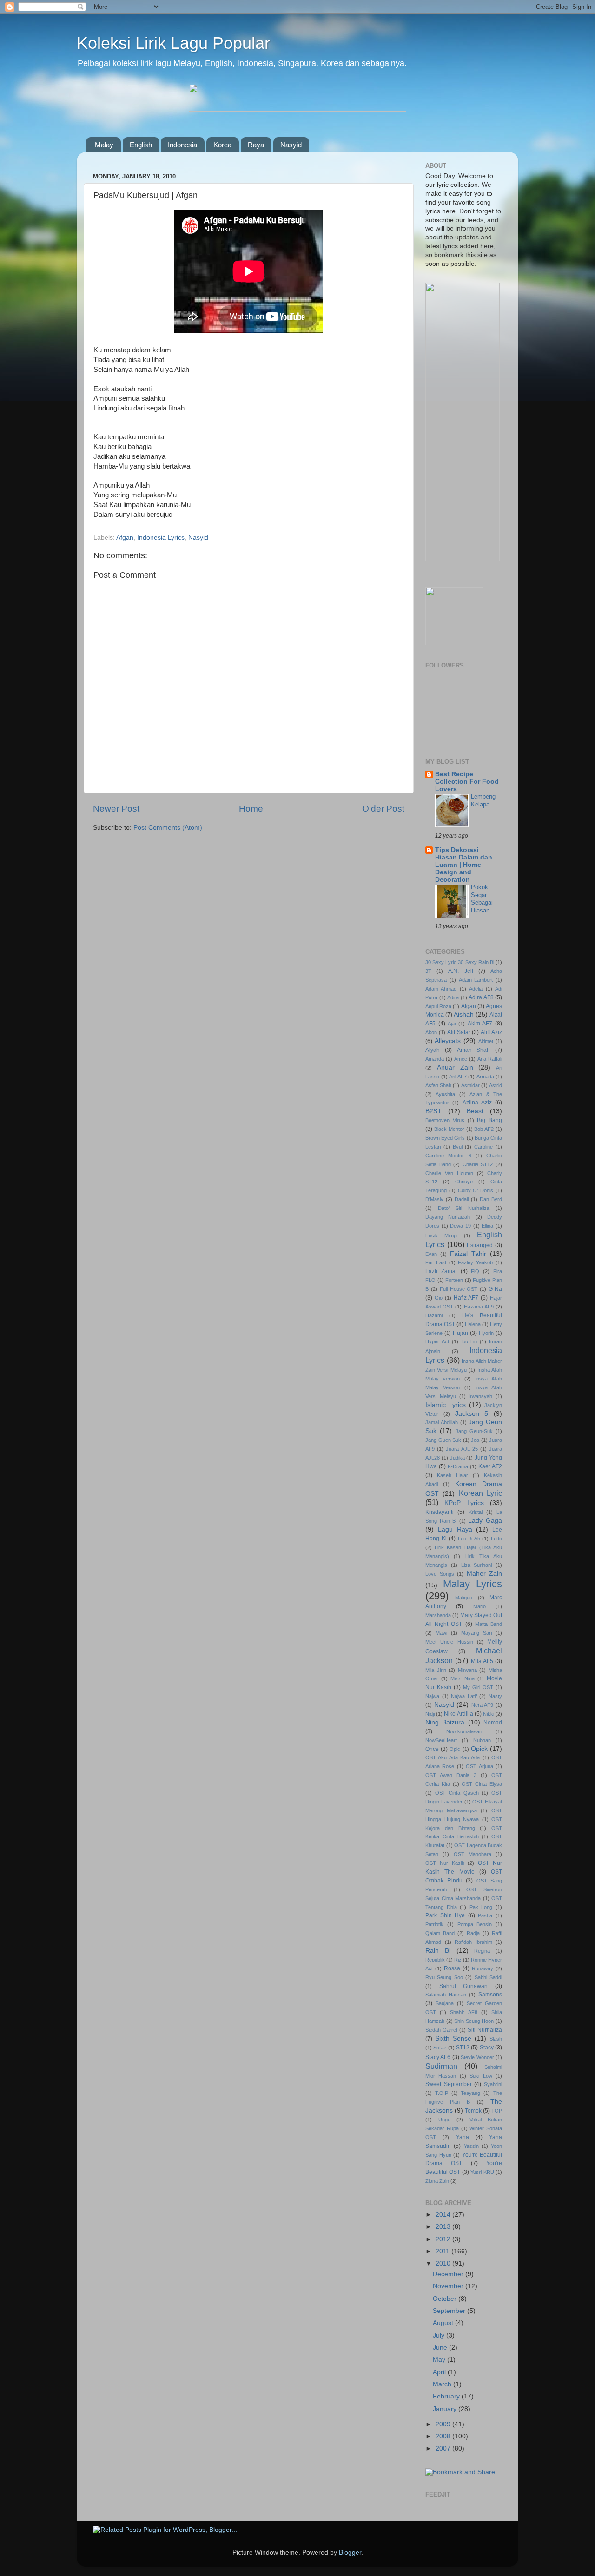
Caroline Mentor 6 (448, 1156)
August (444, 2323)
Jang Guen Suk (443, 1440)
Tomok (473, 2111)
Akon (431, 1032)
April (440, 2372)
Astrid (496, 1085)
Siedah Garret (441, 2030)
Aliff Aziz (491, 1032)
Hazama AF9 (479, 1307)
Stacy (487, 2048)
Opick (479, 1749)
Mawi (441, 1633)
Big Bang (489, 1120)
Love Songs (440, 1574)
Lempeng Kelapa (483, 800)
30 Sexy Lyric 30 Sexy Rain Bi (460, 962)
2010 (444, 2263)
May (440, 2360)
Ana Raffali (490, 1059)
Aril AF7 (458, 1077)
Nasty (495, 1696)
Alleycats (448, 1041)
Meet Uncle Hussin (449, 1642)
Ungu (444, 2120)
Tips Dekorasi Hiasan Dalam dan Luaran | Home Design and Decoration (464, 865)
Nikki (489, 1714)
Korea (222, 145)
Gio (439, 1298)
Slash (496, 2039)
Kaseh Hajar (453, 1475)
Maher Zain (485, 1574)
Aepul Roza (438, 1006)
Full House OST (459, 1289)
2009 (444, 2424)
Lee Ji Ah (469, 1539)
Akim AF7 (480, 1024)
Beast (475, 1111)
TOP (497, 2111)
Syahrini (493, 2084)
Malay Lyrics (473, 1584)
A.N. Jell (460, 971)
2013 (444, 2227)
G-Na (495, 1289)
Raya (256, 145)
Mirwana (467, 1670)
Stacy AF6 (438, 2057)
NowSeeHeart (441, 1740)
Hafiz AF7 (466, 1298)
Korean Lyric (480, 1493)
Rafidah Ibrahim (473, 1942)
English (141, 145)
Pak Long (481, 1907)
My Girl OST (478, 1687)
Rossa (452, 1968)
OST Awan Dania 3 (451, 1775)
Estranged (480, 1245)
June (441, 2348)
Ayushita (445, 1094)
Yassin (471, 2146)
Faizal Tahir (468, 1254)
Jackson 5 (472, 1414)
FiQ (475, 1271)
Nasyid (291, 145)
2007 (444, 2448)
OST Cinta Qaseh (457, 1793)
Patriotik (434, 1924)
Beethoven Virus (445, 1120)
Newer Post (116, 809)
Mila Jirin (436, 1670)
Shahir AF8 (463, 2012)
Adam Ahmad (441, 989)
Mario (479, 1606)
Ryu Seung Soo (444, 1977)
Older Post (383, 809)
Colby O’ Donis (476, 1190)
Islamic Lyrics (446, 1405)
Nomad (493, 1723)
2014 (444, 2215)
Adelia (476, 989)
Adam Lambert (476, 980)
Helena (473, 1324)
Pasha (485, 1915)
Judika (457, 1458)
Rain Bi (438, 1951)
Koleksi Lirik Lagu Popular (173, 43)
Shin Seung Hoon (474, 2021)
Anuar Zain (455, 1067)
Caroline (483, 1147)
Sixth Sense (453, 2038)
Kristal (476, 1512)
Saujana (445, 2003)
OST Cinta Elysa (482, 1784)
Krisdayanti (440, 1512)
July (440, 2335)
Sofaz (440, 2048)
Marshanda (438, 1615)
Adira (453, 997)
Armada (485, 1077)
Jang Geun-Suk (474, 1431)
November (449, 2286)
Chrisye (464, 1182)
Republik (435, 1960)
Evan (431, 1254)
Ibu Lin (469, 1341)
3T (428, 971)
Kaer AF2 (490, 1466)
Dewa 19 (460, 1226)
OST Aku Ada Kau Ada (453, 1757)
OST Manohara (473, 1854)
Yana (463, 2137)
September (450, 2311)
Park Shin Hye (445, 1915)
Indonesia (182, 145)
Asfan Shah (438, 1085)
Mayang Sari (476, 1633)
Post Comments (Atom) (168, 828)
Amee (461, 1059)
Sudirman (441, 2066)
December (449, 2274)
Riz (458, 1960)
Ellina (487, 1226)
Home (251, 809)
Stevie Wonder (477, 2057)
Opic (455, 1749)
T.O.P (442, 2093)
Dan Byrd (491, 1199)
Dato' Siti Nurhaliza (464, 1208)
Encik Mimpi (441, 1235)
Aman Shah (474, 1050)
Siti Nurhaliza (485, 2030)
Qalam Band (440, 1933)
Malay (104, 145)
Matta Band (489, 1624)
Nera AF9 (483, 1705)
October (446, 2299)
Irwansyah (480, 1396)
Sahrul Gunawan (464, 1986)
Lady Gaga (485, 1521)
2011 (443, 2251)
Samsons (490, 1995)
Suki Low (481, 2076)
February (447, 2396)
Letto (496, 1539)
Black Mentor (449, 1129)
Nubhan (482, 1740)
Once (432, 1749)
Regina (482, 1951)
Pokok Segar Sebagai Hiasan (482, 899)
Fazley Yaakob (475, 1262)
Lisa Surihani (477, 1565)
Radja (473, 1933)
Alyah (433, 1050)
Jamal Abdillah (442, 1422)
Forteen (454, 1280)
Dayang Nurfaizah (448, 1217)
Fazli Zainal (441, 1271)
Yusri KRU (482, 2172)
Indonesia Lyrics (161, 538)
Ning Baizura (445, 1722)
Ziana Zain (437, 2181)
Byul (458, 1147)
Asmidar (470, 1085)
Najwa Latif (464, 1696)
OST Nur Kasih (445, 1863)
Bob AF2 (484, 1129)
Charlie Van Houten (449, 1173)
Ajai (452, 1024)
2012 (444, 2239)
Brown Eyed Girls (445, 1138)
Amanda (435, 1059)
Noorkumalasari (464, 1731)
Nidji (430, 1714)
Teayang (470, 2093)
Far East (436, 1262)
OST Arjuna (479, 1766)
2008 (444, 2436)
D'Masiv (434, 1199)
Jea (475, 1440)
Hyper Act (437, 1341)
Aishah (464, 1014)
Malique (464, 1598)
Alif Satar (459, 1032)
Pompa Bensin (475, 1924)
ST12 (463, 2048)
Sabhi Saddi (488, 1977)
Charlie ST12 (478, 1164)
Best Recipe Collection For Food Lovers (467, 782)
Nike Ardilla (458, 1714)
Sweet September (449, 2084)
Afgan (125, 538)
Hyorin (486, 1333)
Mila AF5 (482, 1661)
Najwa (432, 1696)
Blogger (350, 2553)
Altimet (486, 1041)
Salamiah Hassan (446, 1995)
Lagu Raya (455, 1529)
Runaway (483, 1968)
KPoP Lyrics (464, 1503)
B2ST (433, 1111)
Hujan (460, 1333)
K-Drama (458, 1466)
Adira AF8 (481, 997)
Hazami (434, 1315)
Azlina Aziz (477, 1103)
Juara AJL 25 (462, 1449)
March (443, 2384)
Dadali (462, 1199)
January (446, 2409)
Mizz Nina (462, 1678)
